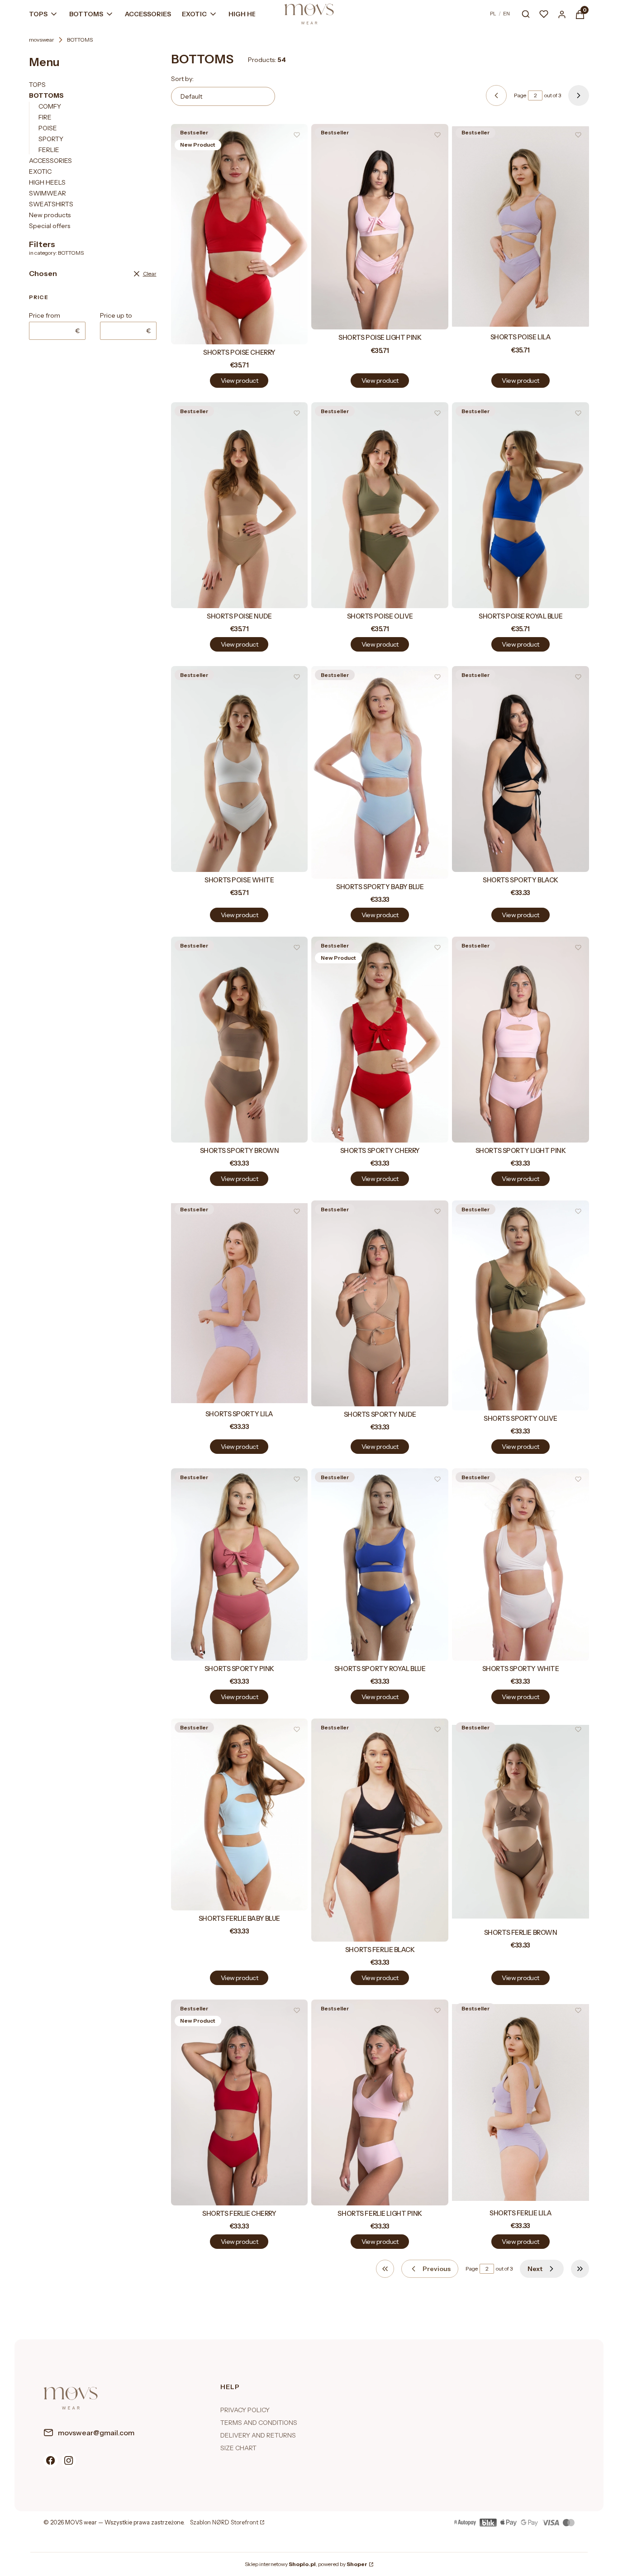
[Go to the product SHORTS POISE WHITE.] (240, 769)
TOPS (37, 85)
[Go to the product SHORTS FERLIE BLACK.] (380, 1830)
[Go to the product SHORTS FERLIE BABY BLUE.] (240, 1814)
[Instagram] (69, 2461)
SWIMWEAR (48, 193)
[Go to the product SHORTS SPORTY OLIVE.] (521, 1305)
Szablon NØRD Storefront (224, 2523)
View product (239, 381)
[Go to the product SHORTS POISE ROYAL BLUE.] (521, 505)
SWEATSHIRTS (51, 204)
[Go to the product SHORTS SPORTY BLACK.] (521, 769)
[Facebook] (51, 2461)
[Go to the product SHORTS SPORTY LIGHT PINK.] (521, 1040)
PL (493, 14)
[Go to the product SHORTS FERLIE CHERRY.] (240, 2102)
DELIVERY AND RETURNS (258, 2435)
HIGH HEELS (47, 182)
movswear (42, 40)
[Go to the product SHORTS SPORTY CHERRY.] (380, 1040)
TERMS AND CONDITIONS (259, 2423)
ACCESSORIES (50, 161)
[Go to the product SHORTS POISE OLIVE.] (380, 505)
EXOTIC (40, 171)
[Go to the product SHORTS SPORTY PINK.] (240, 1564)
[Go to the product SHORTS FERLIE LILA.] (521, 2102)
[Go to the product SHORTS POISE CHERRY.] (240, 234)
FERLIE (49, 150)
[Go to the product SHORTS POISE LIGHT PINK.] (380, 227)
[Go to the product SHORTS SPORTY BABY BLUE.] (380, 772)
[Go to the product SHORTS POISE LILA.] (521, 227)
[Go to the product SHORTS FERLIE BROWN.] (521, 1821)
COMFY (50, 106)
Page (520, 95)
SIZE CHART (238, 2448)
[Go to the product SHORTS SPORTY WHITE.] (521, 1564)
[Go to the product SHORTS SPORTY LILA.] (240, 1303)
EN (506, 14)
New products (50, 215)
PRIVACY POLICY (245, 2410)
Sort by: (182, 79)
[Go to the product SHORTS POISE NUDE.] (240, 505)
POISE (48, 128)
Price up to (116, 315)
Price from (45, 315)
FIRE (45, 117)
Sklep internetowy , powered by (306, 2564)
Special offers (50, 226)
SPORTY (51, 139)
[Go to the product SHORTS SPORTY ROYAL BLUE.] (380, 1564)
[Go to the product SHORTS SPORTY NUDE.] (380, 1303)
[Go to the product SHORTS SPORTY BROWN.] (240, 1040)
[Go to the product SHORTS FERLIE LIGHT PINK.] (380, 2102)
